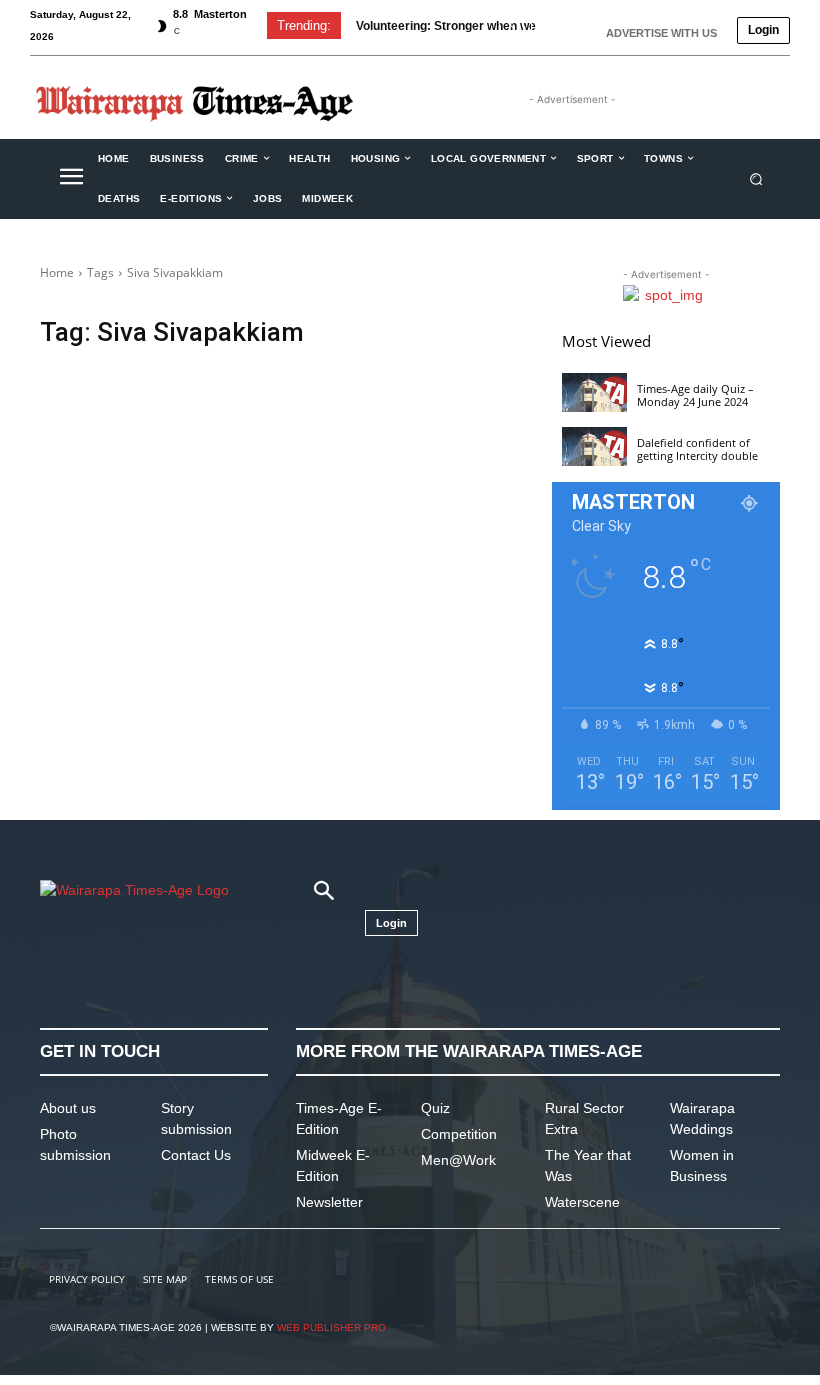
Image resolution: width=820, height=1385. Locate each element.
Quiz (435, 1108)
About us (68, 1108)
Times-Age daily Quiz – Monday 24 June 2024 (695, 395)
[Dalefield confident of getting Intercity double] (594, 446)
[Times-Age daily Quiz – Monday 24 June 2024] (594, 392)
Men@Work (458, 1160)
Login (763, 30)
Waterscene (582, 1202)
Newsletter (329, 1202)
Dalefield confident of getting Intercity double (697, 449)
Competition (459, 1134)
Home (57, 272)
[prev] (511, 25)
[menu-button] (71, 179)
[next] (543, 25)
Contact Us (196, 1155)
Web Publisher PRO (331, 1327)
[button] (756, 178)
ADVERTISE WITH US (661, 33)
